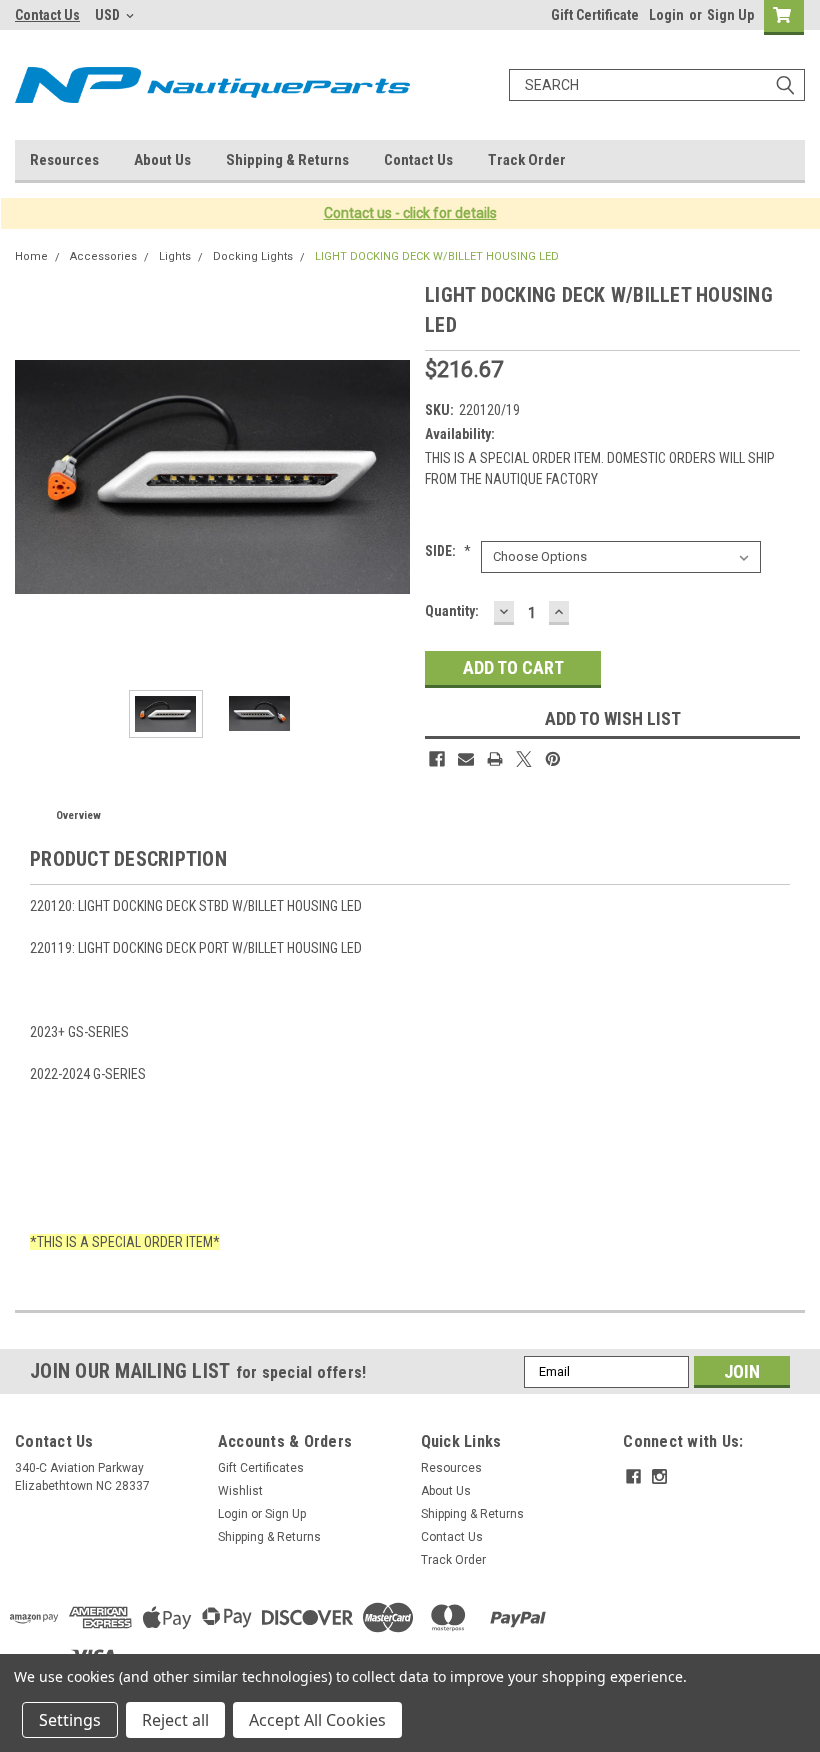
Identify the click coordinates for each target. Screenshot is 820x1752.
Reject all (175, 1720)
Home (31, 256)
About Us (162, 160)
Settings (70, 1720)
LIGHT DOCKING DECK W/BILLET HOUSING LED (437, 256)
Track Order (527, 160)
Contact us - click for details (410, 213)
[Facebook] (437, 759)
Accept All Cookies (317, 1720)
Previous (35, 477)
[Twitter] (524, 759)
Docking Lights (253, 256)
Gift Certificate (595, 15)
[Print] (495, 759)
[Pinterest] (553, 759)
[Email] (466, 759)
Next (390, 477)
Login (666, 15)
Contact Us (47, 15)
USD (109, 15)
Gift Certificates (261, 1468)
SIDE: (448, 551)
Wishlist (240, 1491)
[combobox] (657, 85)
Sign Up (730, 15)
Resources (64, 160)
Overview (78, 815)
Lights (175, 256)
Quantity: (452, 611)
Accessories (103, 256)
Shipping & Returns (287, 160)
